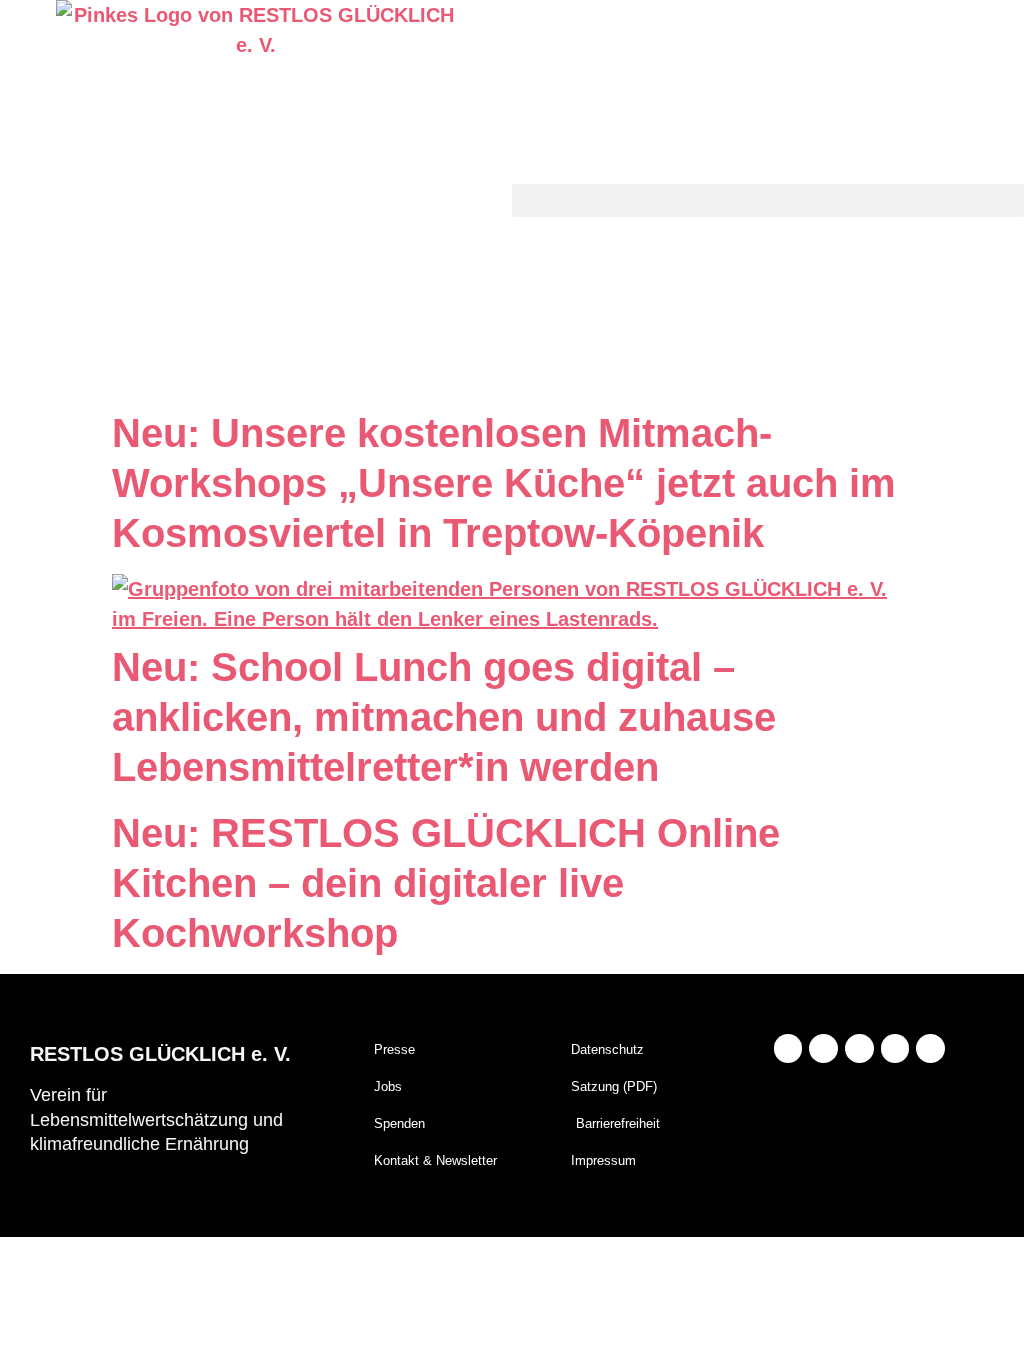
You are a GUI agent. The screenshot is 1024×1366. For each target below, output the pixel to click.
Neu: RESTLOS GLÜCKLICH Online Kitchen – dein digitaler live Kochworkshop (446, 883)
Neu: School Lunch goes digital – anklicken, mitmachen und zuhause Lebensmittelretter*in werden (444, 717)
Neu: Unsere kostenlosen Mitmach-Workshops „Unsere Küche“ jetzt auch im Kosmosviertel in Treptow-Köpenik (504, 483)
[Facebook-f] (823, 1048)
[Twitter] (895, 1048)
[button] (768, 200)
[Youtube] (859, 1048)
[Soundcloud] (930, 1048)
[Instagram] (788, 1048)
